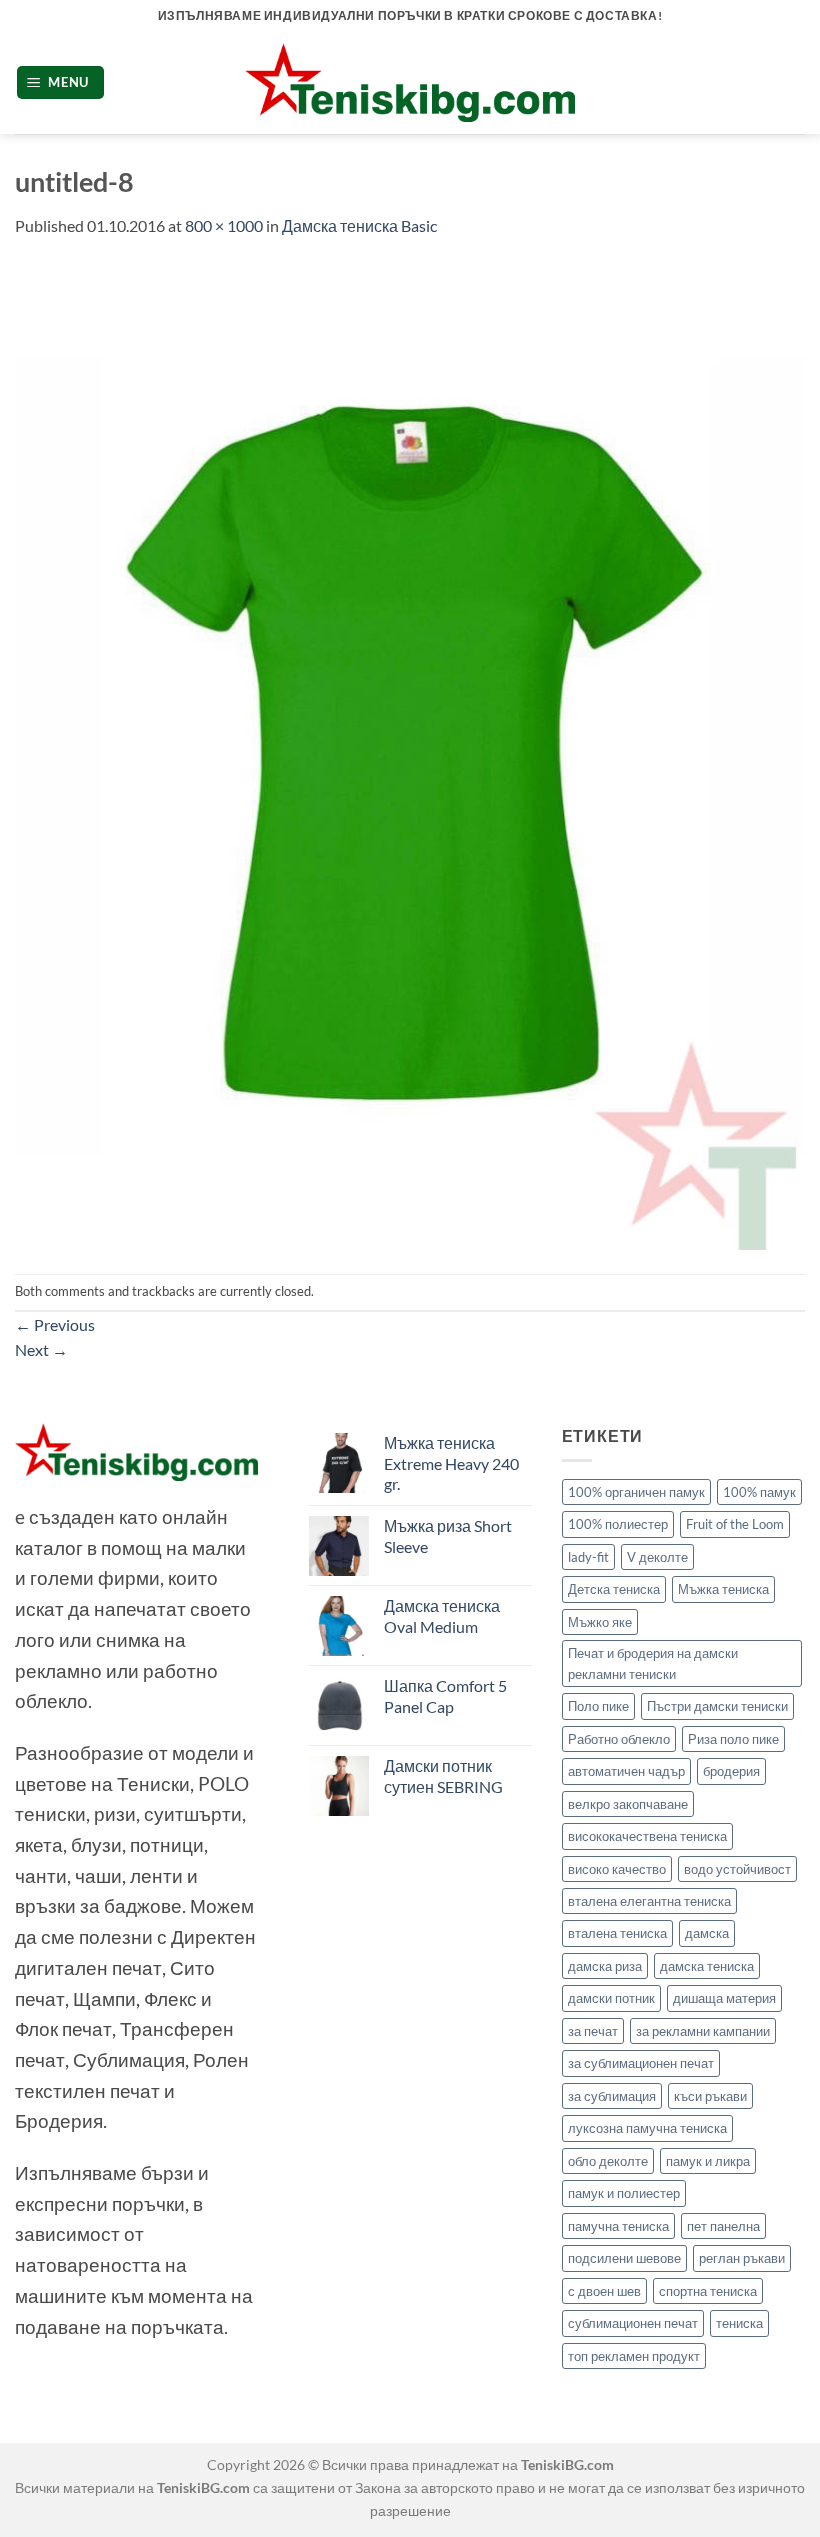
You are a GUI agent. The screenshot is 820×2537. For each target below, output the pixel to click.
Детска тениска (614, 1589)
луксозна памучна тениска (647, 2128)
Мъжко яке (600, 1622)
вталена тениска (617, 1933)
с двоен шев (604, 2291)
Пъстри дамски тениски (717, 1706)
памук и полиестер (624, 2193)
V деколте (657, 1557)
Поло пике (598, 1706)
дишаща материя (724, 1998)
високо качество (617, 1869)
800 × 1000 (224, 225)
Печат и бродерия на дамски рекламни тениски (653, 1663)
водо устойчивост (737, 1869)
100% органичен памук (636, 1492)
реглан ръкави (742, 2258)
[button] (61, 82)
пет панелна (723, 2226)
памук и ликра (708, 2161)
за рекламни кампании (703, 2031)
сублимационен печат (633, 2323)
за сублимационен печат (641, 2063)
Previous (55, 1324)
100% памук (759, 1492)
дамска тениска (707, 1966)
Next (41, 1349)
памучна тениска (618, 2226)
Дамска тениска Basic (359, 225)
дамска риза (605, 1966)
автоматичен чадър (626, 1771)
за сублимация (612, 2096)
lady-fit (588, 1557)
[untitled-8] (410, 753)
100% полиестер (618, 1524)
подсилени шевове (624, 2258)
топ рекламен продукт (634, 2356)
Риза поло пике (733, 1739)
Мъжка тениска (723, 1589)
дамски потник (611, 1998)
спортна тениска (708, 2291)
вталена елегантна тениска (649, 1901)
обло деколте (608, 2161)
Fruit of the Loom (735, 1524)
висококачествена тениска (647, 1836)
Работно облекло (619, 1739)
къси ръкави (710, 2096)
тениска (739, 2323)
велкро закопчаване (628, 1804)
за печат (593, 2031)
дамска (707, 1933)
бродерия (731, 1771)
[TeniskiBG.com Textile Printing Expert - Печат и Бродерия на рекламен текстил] (410, 82)
